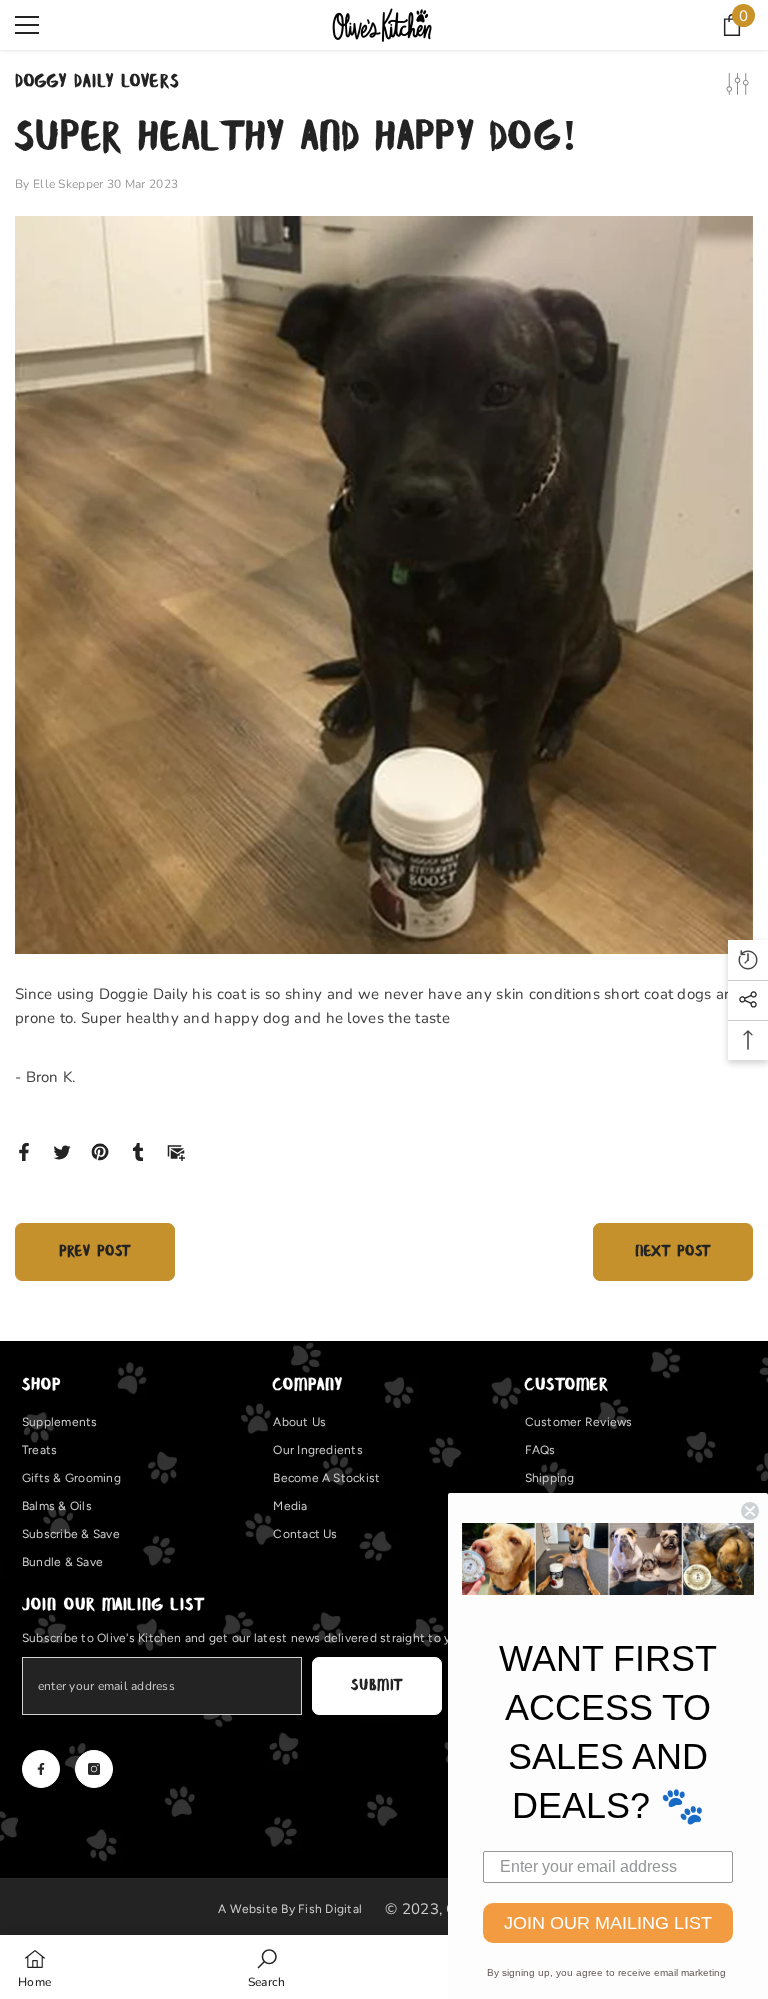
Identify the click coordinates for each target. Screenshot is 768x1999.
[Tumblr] (138, 1151)
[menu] (27, 25)
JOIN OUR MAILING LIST (608, 1923)
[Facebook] (24, 1151)
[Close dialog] (750, 1511)
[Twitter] (62, 1151)
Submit (376, 1685)
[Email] (176, 1151)
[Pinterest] (100, 1151)
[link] (267, 1967)
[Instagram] (94, 1769)
